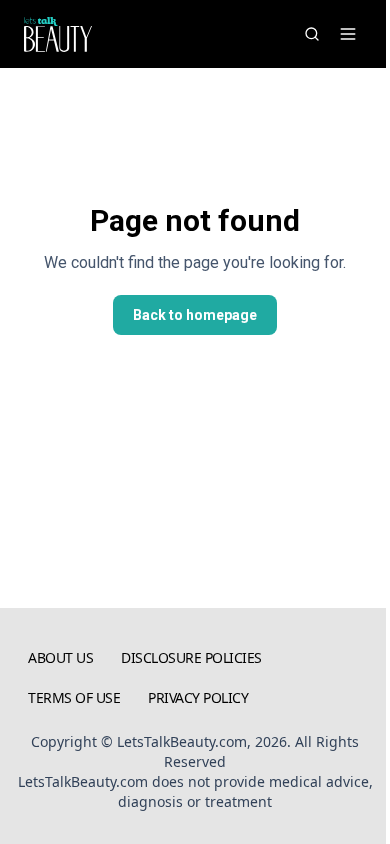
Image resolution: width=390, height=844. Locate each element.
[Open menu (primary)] (348, 34)
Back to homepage (195, 315)
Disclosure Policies (191, 657)
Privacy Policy (198, 697)
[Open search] (312, 34)
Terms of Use (74, 697)
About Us (60, 657)
